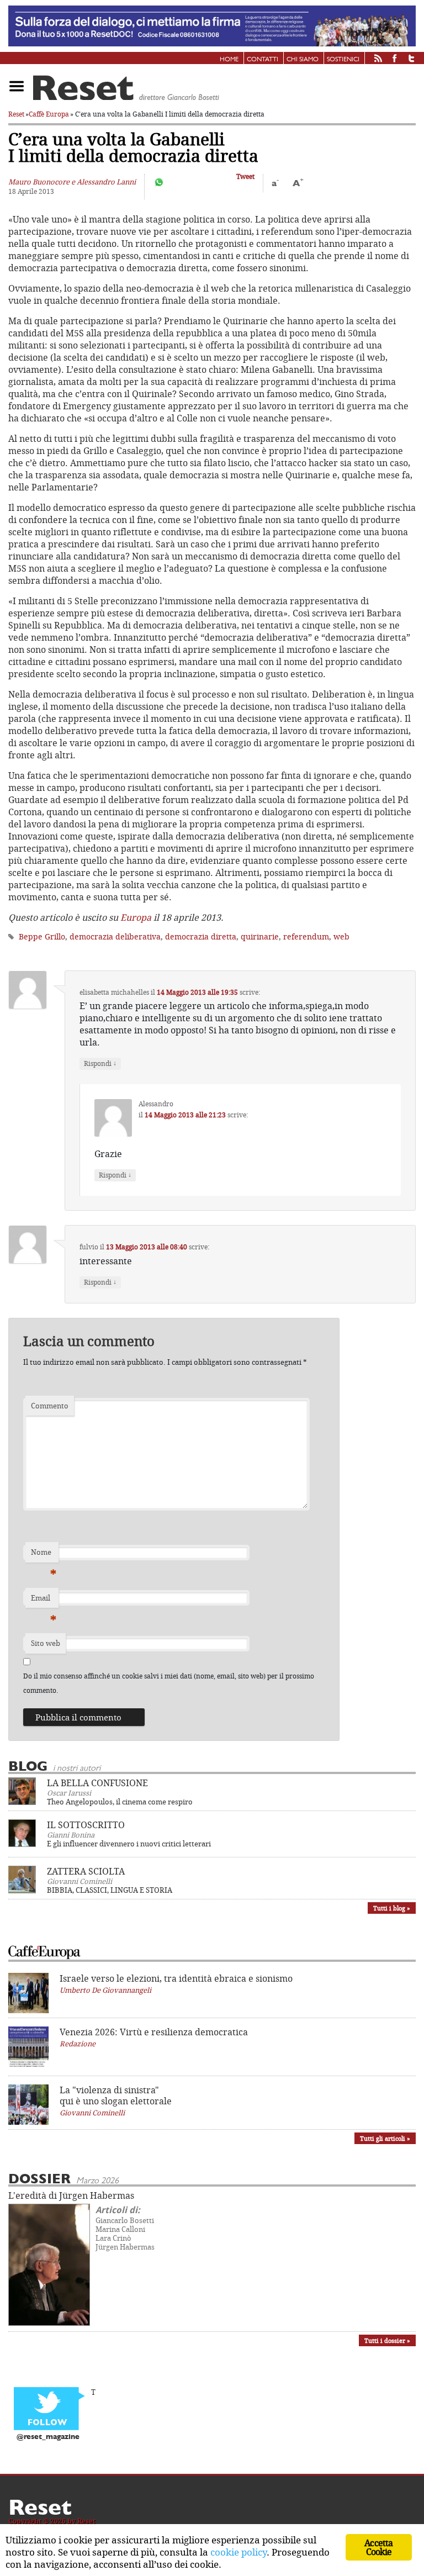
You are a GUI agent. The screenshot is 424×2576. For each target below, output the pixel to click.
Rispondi (100, 1063)
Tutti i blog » (392, 1908)
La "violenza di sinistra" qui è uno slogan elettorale (116, 2095)
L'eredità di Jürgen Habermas (71, 2195)
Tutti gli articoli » (385, 2138)
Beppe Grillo (42, 936)
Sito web (46, 1643)
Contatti (263, 60)
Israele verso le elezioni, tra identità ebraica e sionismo (176, 1978)
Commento (50, 1406)
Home (229, 60)
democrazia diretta (201, 936)
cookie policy (239, 2552)
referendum (306, 936)
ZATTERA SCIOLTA (86, 1871)
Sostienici (343, 60)
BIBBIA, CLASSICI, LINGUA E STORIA (110, 1890)
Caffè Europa (49, 114)
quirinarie (260, 936)
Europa (136, 917)
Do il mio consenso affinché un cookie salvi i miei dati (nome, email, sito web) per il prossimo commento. (169, 1683)
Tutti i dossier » (387, 2340)
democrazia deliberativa (115, 936)
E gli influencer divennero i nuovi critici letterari (129, 1844)
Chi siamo (303, 60)
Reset (16, 114)
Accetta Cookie (378, 2547)
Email (44, 1601)
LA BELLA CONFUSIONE (97, 1783)
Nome (44, 1555)
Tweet (245, 176)
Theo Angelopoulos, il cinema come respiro (120, 1802)
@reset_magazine (48, 2437)
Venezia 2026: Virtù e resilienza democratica (154, 2032)
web (341, 936)
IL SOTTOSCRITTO (86, 1825)
